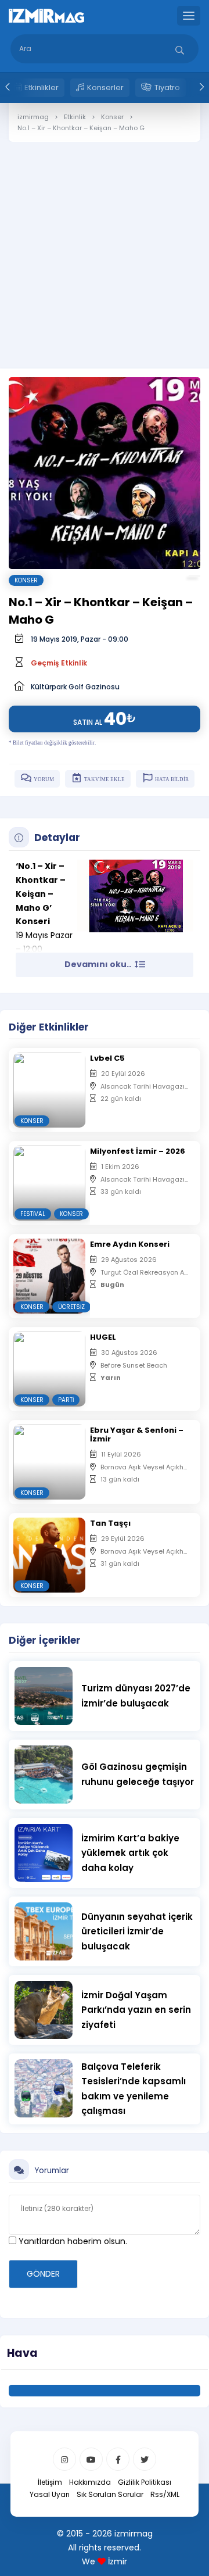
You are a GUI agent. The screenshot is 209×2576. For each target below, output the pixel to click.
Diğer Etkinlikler (49, 1027)
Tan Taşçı (110, 1523)
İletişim (50, 2482)
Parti (66, 1400)
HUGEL (103, 1337)
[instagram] (64, 2459)
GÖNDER (43, 2274)
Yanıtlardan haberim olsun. (72, 2241)
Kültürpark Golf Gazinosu (75, 687)
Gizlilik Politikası (145, 2482)
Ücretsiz (71, 1307)
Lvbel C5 (107, 1058)
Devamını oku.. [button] (99, 964)
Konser (26, 580)
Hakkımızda (90, 2482)
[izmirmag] (46, 15)
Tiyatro (167, 87)
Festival (33, 1214)
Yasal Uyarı (50, 2494)
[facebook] (118, 2459)
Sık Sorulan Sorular (110, 2494)
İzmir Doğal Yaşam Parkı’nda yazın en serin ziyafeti (136, 2010)
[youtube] (91, 2459)
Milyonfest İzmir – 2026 (138, 1151)
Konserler (105, 87)
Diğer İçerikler (45, 1640)
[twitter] (145, 2459)
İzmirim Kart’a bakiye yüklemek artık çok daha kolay (130, 1853)
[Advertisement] (105, 246)
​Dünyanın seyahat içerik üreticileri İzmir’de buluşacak (137, 1931)
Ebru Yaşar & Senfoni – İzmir (137, 1434)
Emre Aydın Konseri (130, 1244)
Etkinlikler (42, 87)
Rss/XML (165, 2494)
